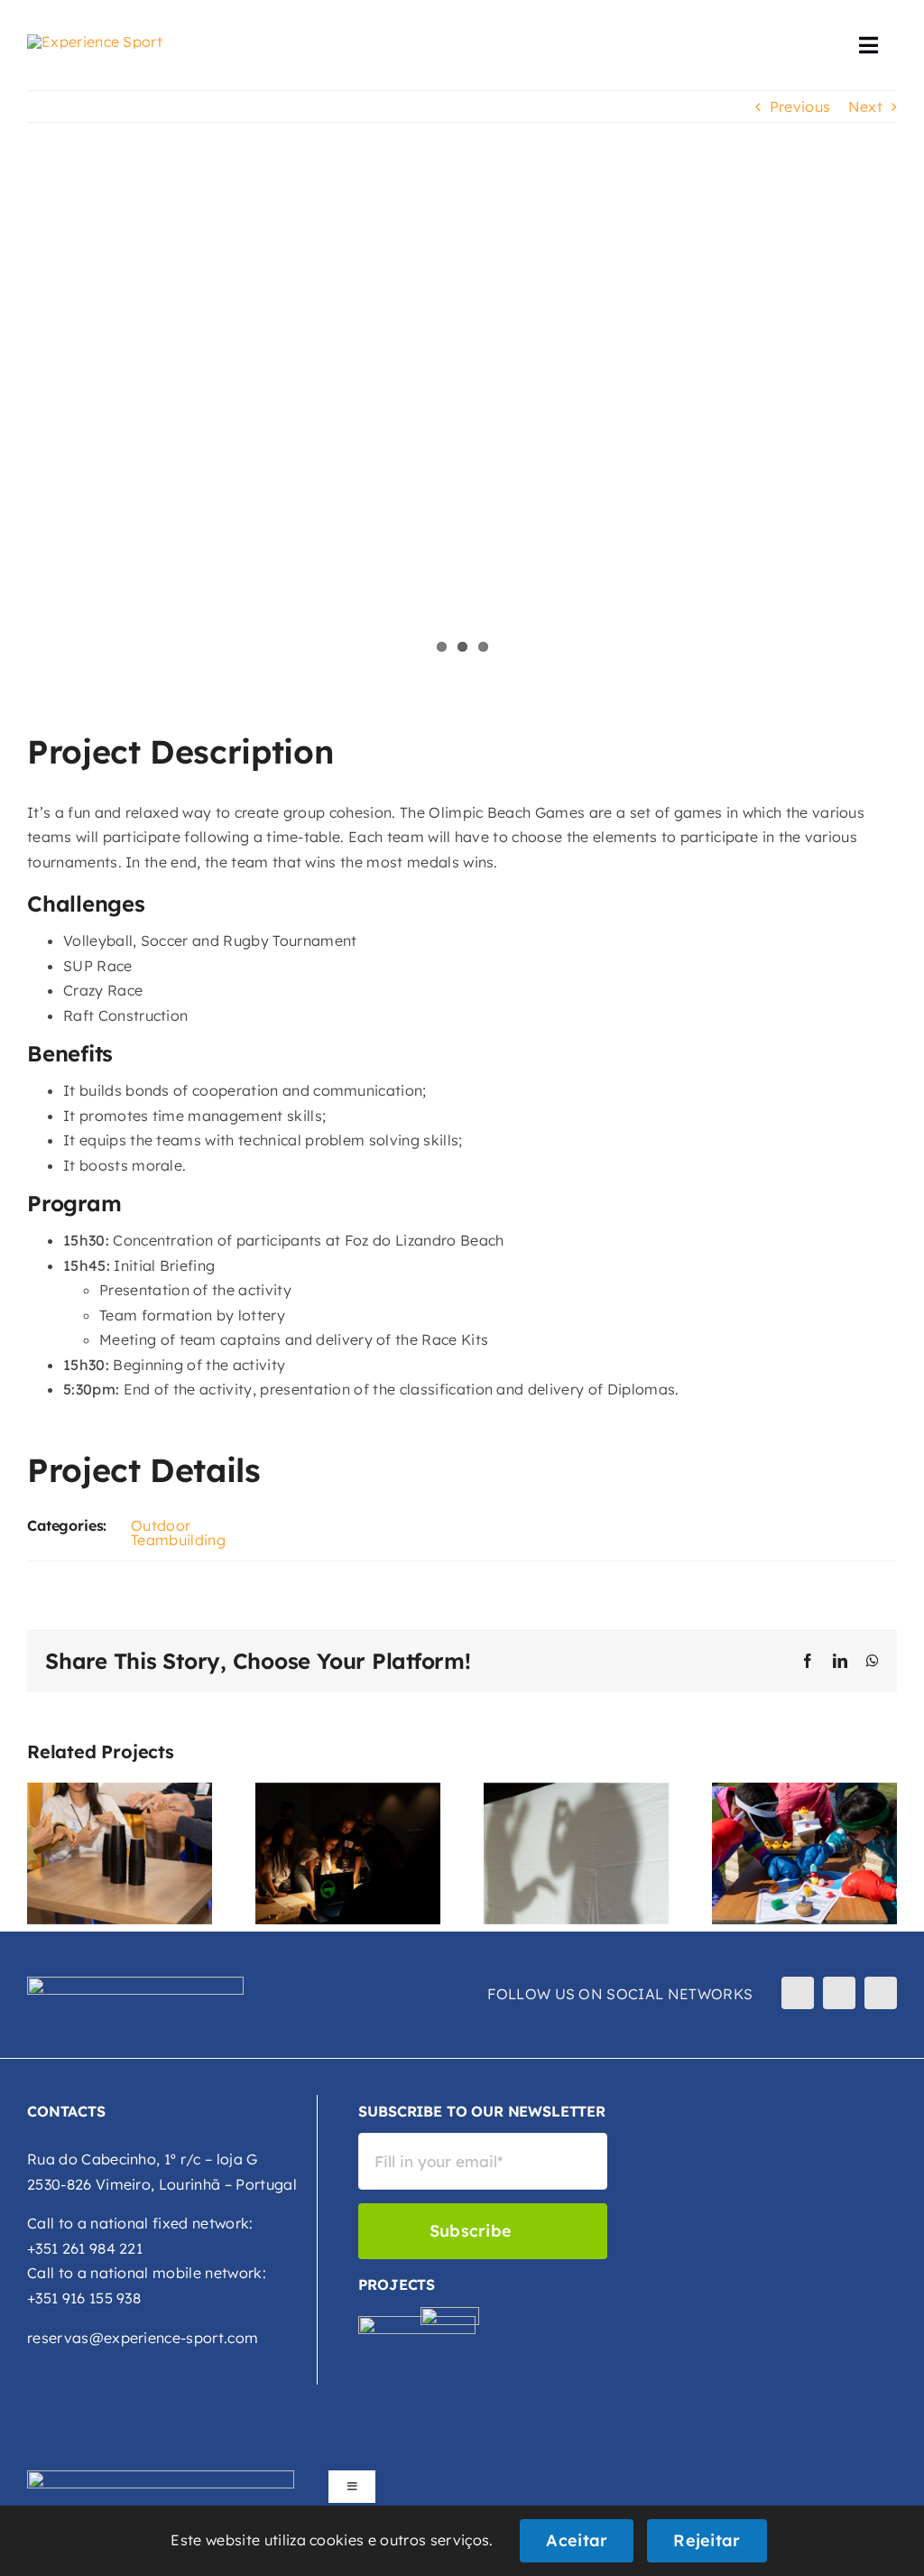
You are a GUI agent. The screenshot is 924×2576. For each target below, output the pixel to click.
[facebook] (798, 1993)
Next (865, 107)
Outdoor (161, 1525)
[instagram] (839, 1993)
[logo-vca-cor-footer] (417, 2323)
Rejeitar (707, 2540)
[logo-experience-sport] (95, 42)
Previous (800, 107)
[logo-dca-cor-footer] (450, 2314)
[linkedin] (881, 1993)
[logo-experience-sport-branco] (135, 1984)
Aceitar (577, 2540)
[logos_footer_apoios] (161, 2478)
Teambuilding (178, 1540)
